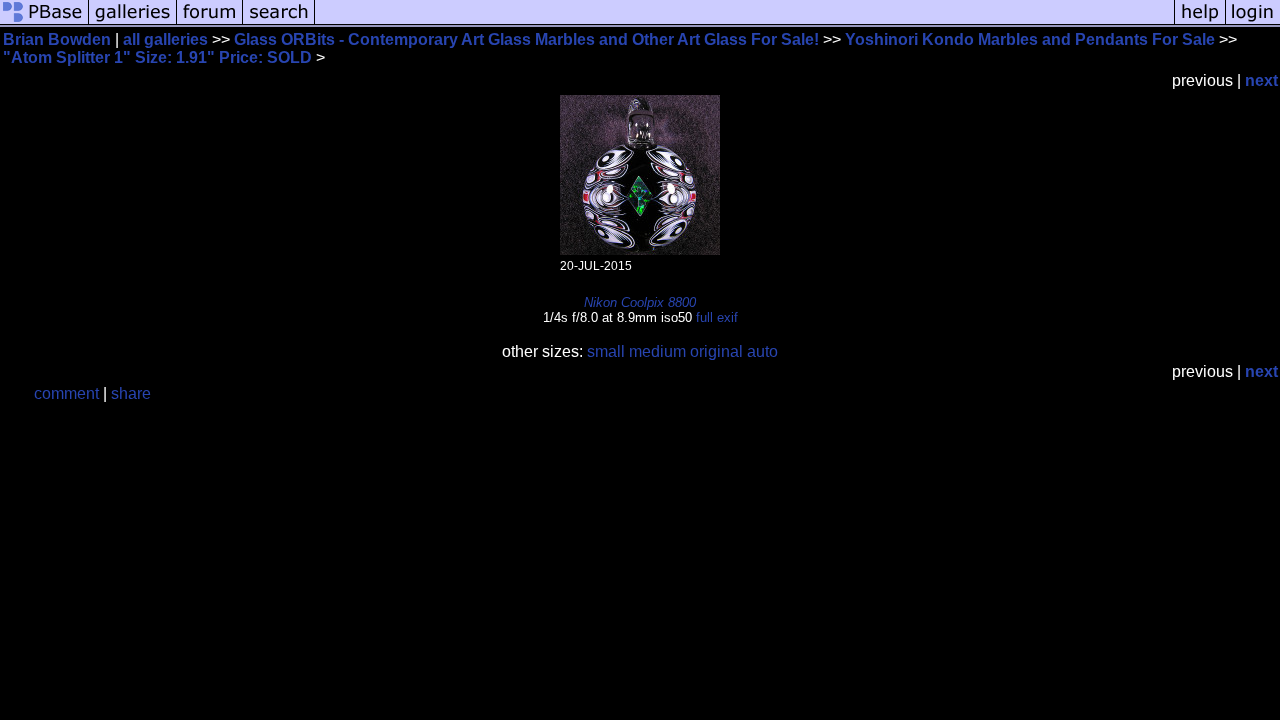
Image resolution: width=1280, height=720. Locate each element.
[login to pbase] (1253, 22)
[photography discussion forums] (210, 22)
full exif (717, 317)
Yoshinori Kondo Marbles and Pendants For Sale (1030, 39)
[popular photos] (744, 22)
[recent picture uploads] (133, 22)
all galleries (165, 39)
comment (66, 393)
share (131, 393)
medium (657, 351)
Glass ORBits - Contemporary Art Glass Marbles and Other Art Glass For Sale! (526, 39)
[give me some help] (1200, 22)
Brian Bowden (57, 39)
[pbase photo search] (279, 22)
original (716, 351)
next (1261, 80)
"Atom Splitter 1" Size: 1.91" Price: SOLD (159, 57)
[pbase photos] (44, 22)
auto (762, 351)
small (606, 351)
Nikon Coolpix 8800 (640, 302)
